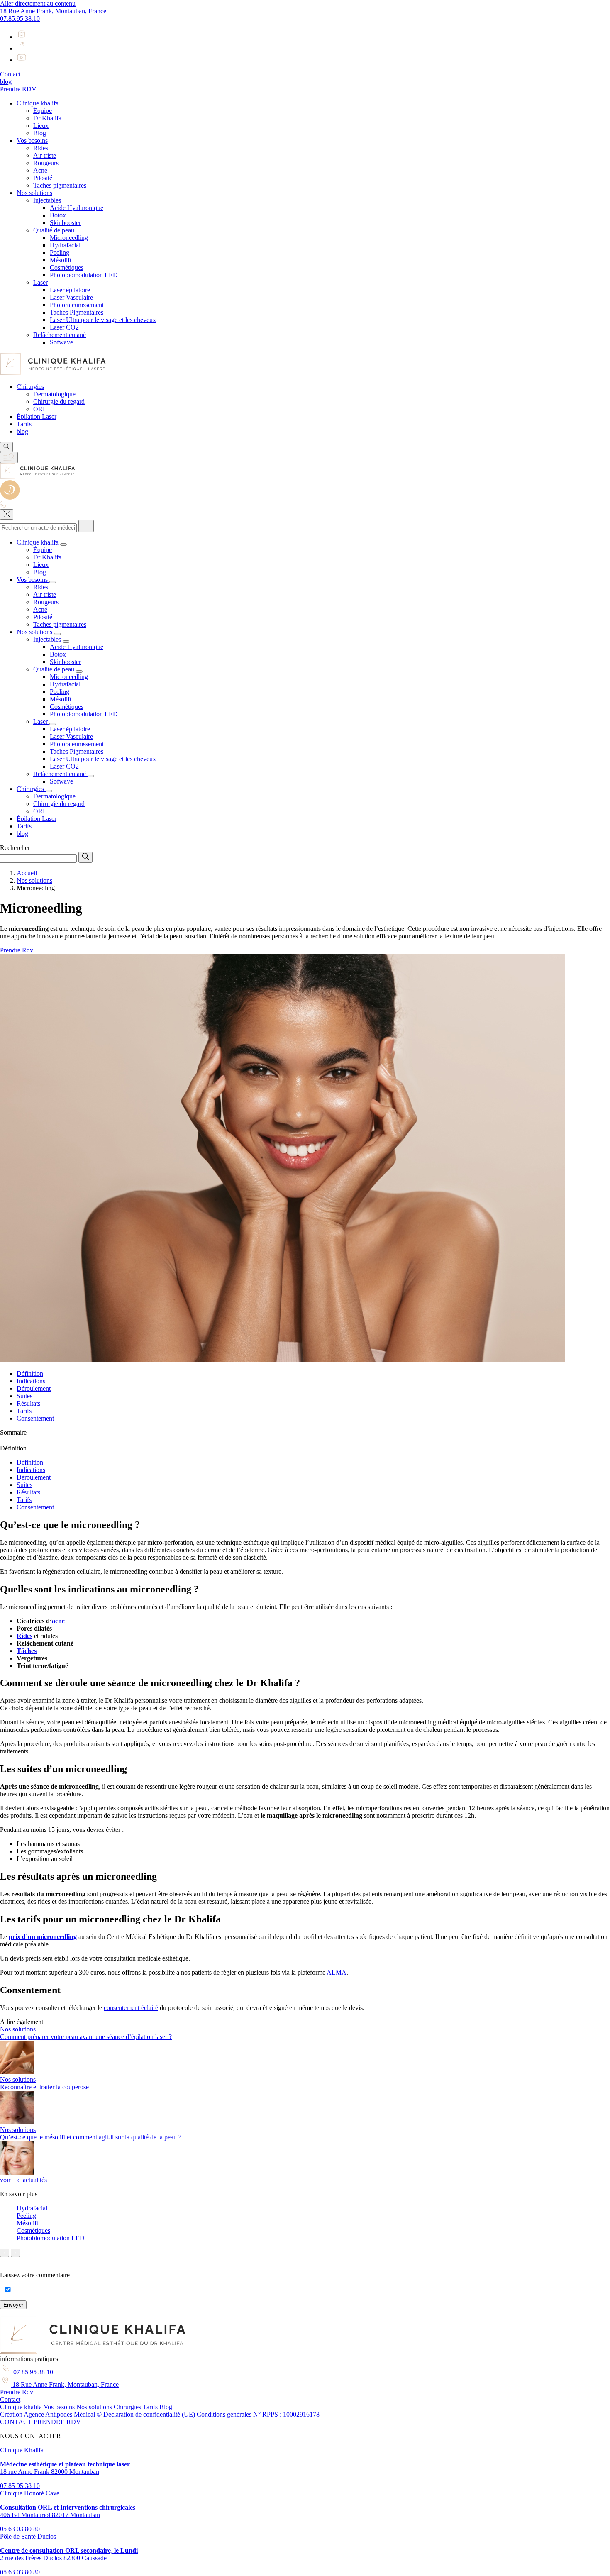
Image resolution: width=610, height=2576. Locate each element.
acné (58, 1621)
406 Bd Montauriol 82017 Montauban (68, 2511)
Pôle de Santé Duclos (28, 2536)
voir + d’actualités (23, 2180)
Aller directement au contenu (38, 4)
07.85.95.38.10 (20, 18)
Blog (166, 2407)
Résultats (28, 1403)
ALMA (337, 1972)
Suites (24, 1396)
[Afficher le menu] (9, 458)
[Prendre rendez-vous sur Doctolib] (10, 497)
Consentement (35, 1418)
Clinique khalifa (21, 2407)
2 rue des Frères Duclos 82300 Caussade (69, 2554)
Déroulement (34, 1388)
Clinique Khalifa (22, 2450)
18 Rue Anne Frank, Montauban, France (53, 11)
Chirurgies (127, 2407)
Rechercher (15, 848)
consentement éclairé (131, 2008)
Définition (30, 1373)
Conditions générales (224, 2414)
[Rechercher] (86, 526)
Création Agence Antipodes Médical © (51, 2414)
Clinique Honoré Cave (30, 2493)
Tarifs (24, 1411)
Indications (31, 1381)
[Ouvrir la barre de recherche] (6, 447)
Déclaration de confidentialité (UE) (149, 2414)
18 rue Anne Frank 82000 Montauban (65, 2468)
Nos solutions (94, 2407)
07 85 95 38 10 (32, 2372)
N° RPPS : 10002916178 (286, 2414)
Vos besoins (59, 2407)
